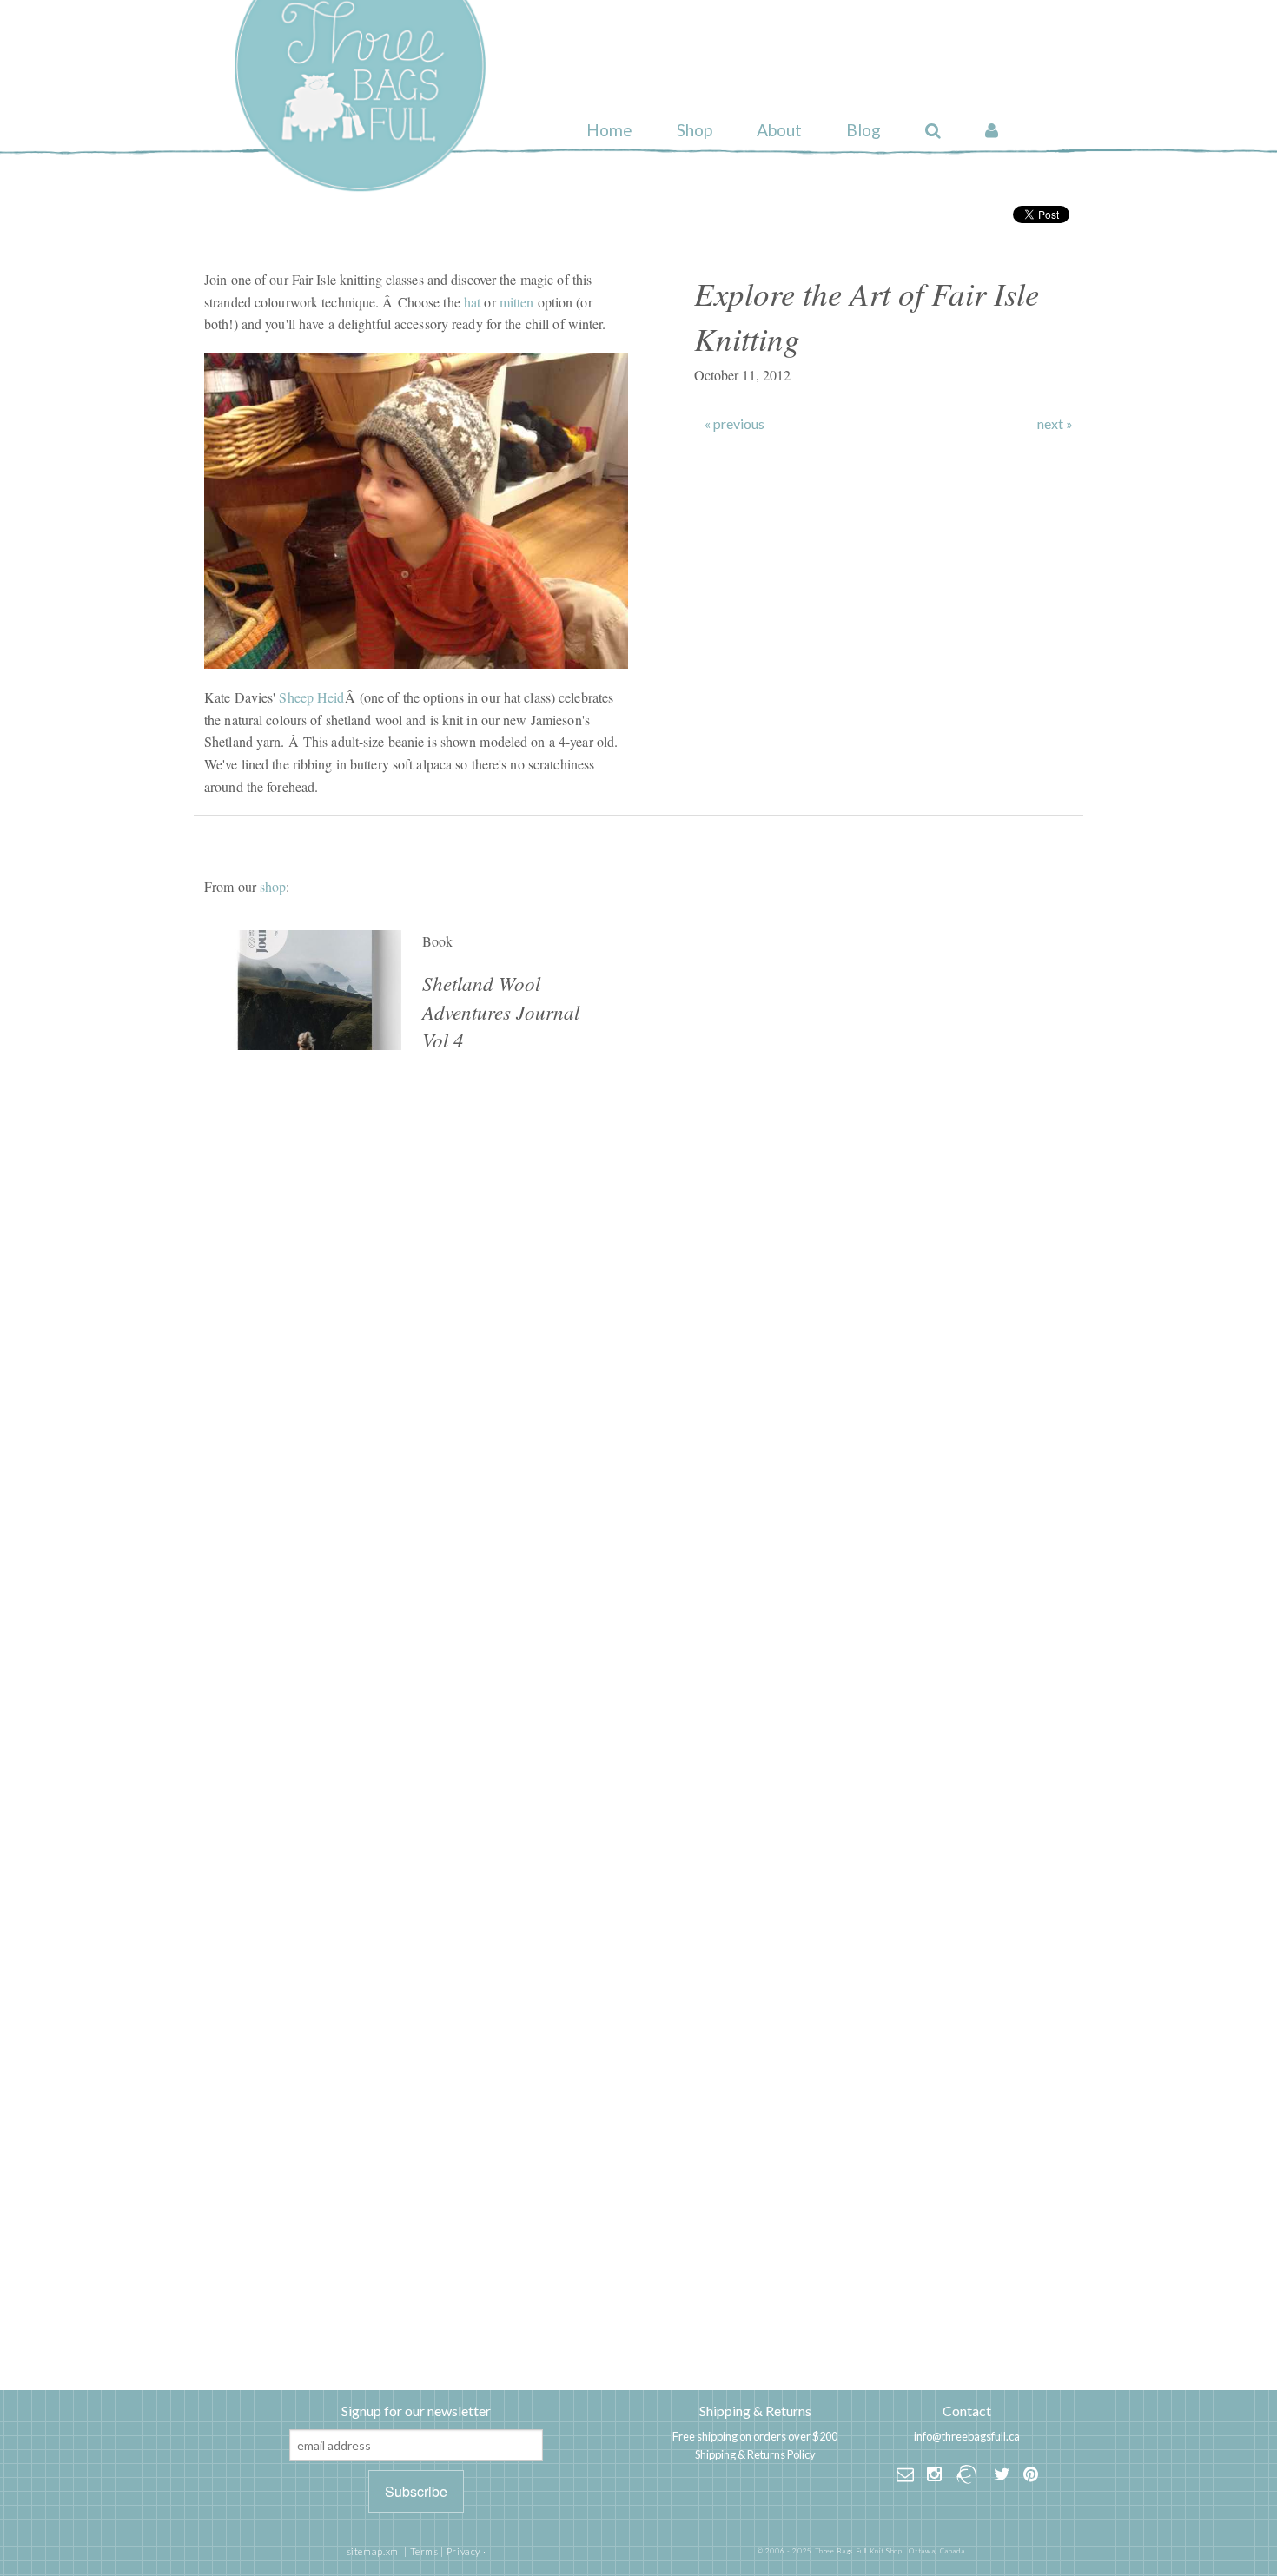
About (779, 130)
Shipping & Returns (755, 2411)
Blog (863, 130)
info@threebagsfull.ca (967, 2436)
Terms (424, 2551)
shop (273, 886)
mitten (517, 302)
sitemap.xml (374, 2551)
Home (609, 130)
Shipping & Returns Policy (755, 2454)
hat (472, 302)
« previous (734, 424)
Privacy (463, 2551)
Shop (695, 130)
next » (1055, 424)
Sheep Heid (311, 697)
